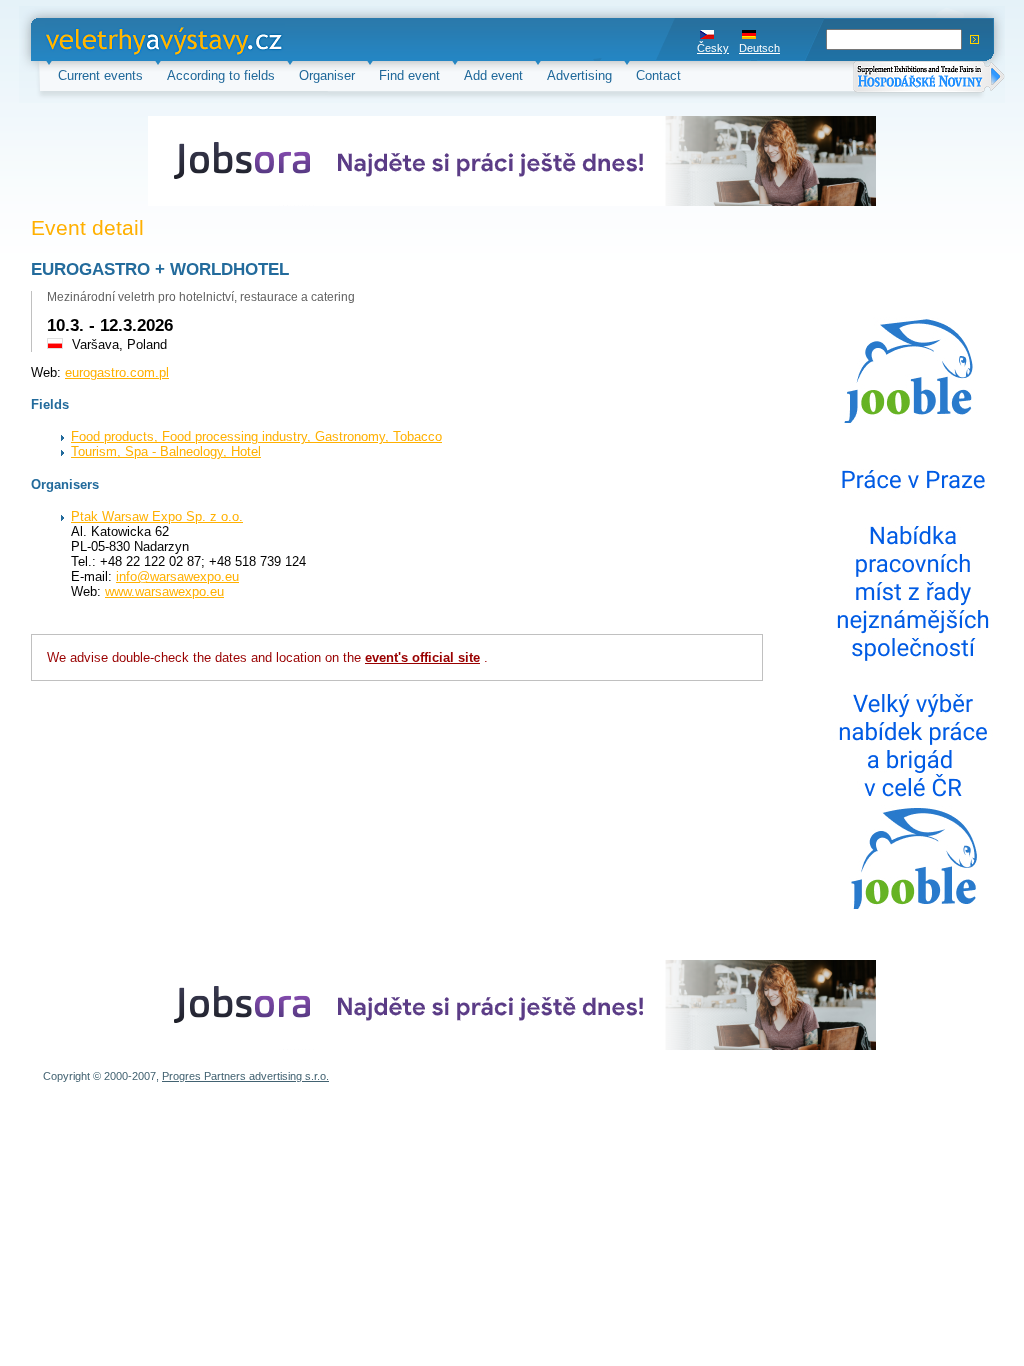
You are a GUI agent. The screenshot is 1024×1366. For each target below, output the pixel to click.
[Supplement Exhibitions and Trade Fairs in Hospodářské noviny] (929, 78)
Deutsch (759, 48)
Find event (409, 75)
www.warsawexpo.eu (164, 591)
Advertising (579, 75)
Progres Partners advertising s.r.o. (245, 1076)
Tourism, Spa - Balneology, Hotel (166, 451)
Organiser (327, 75)
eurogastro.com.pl (117, 372)
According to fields (221, 75)
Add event (493, 75)
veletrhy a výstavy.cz (107, 39)
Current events (100, 75)
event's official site (422, 657)
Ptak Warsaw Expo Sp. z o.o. (157, 516)
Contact (658, 75)
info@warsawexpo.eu (177, 576)
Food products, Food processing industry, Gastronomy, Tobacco (256, 436)
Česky (713, 48)
